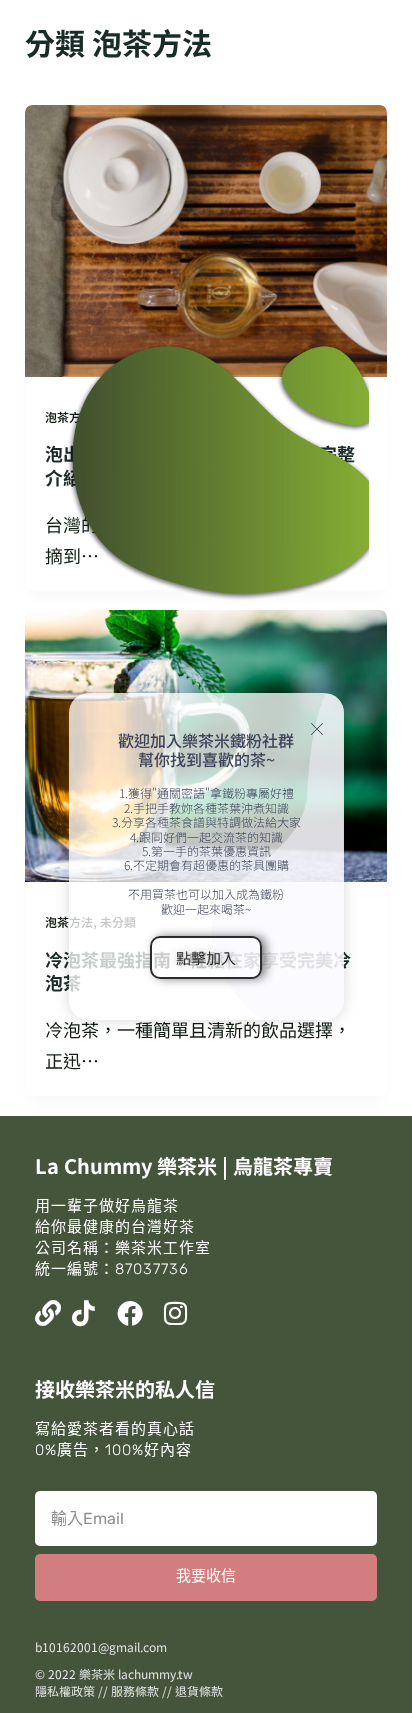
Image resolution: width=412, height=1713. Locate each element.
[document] (206, 856)
